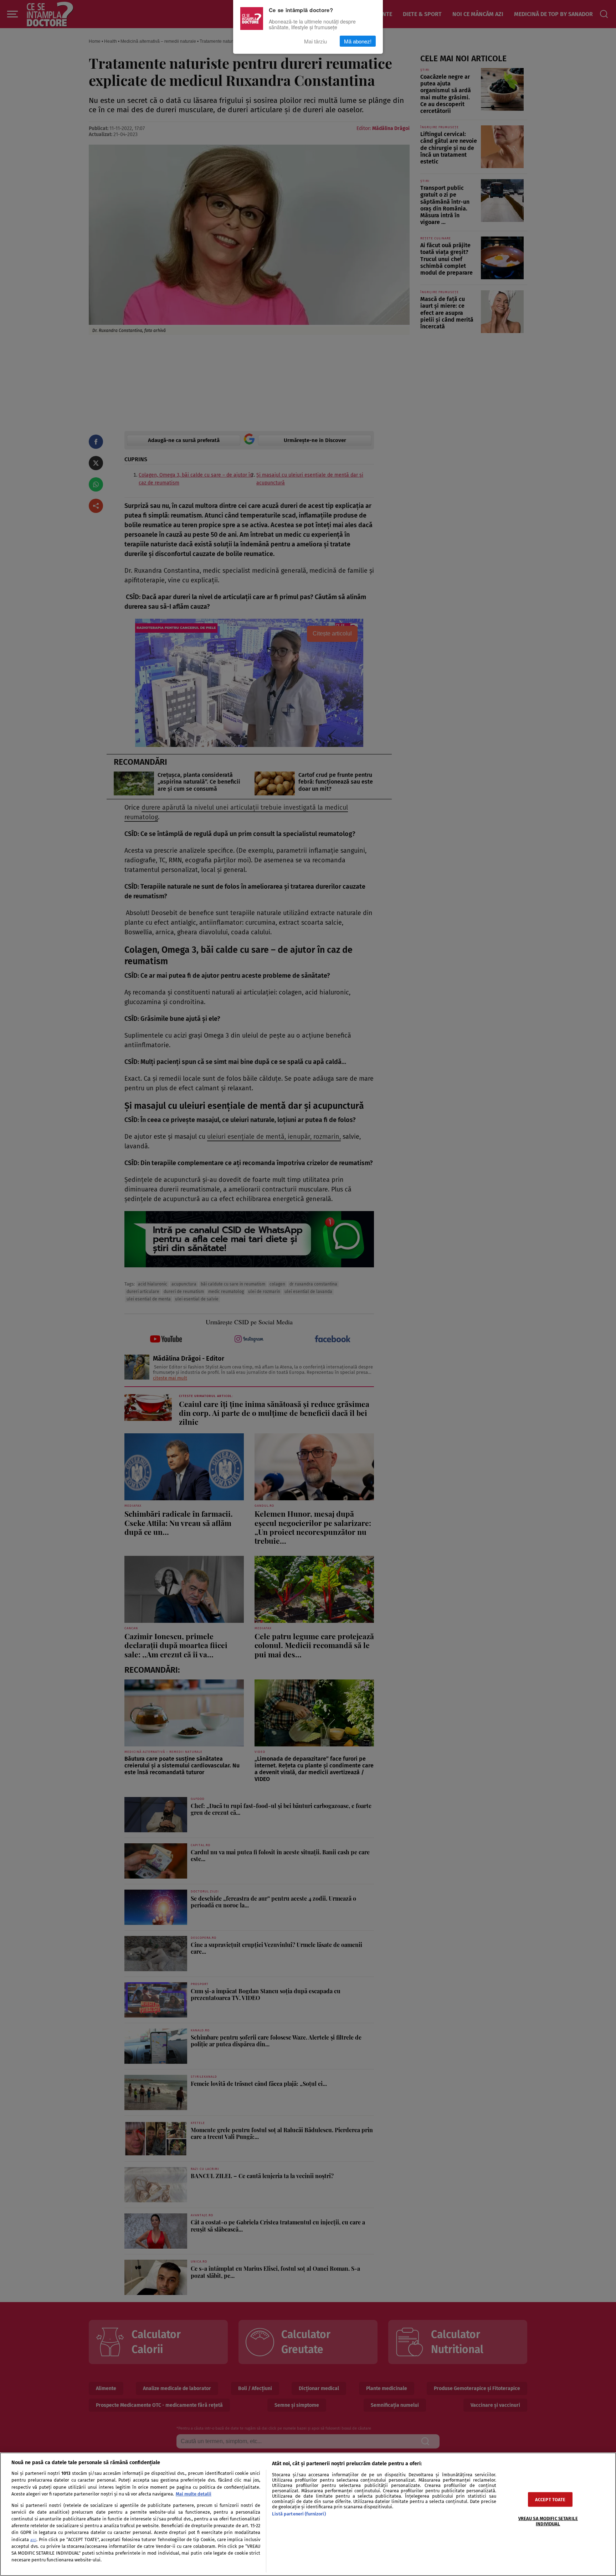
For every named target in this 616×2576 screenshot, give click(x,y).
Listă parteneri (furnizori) (299, 2514)
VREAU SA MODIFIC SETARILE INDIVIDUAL (548, 2521)
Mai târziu (315, 41)
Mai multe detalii (194, 2494)
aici (33, 2540)
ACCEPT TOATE (550, 2499)
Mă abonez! (358, 41)
